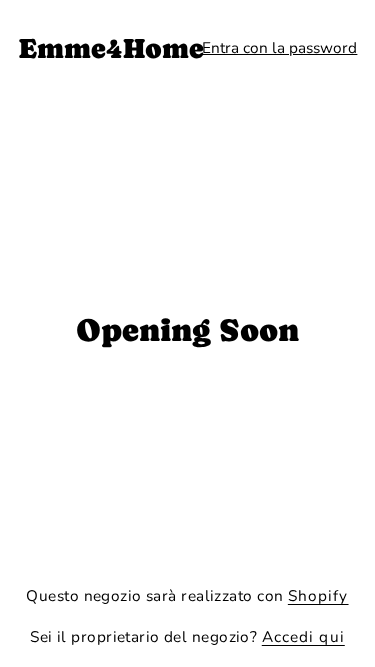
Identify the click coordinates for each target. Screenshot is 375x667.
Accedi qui (303, 636)
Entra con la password (279, 47)
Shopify (318, 595)
